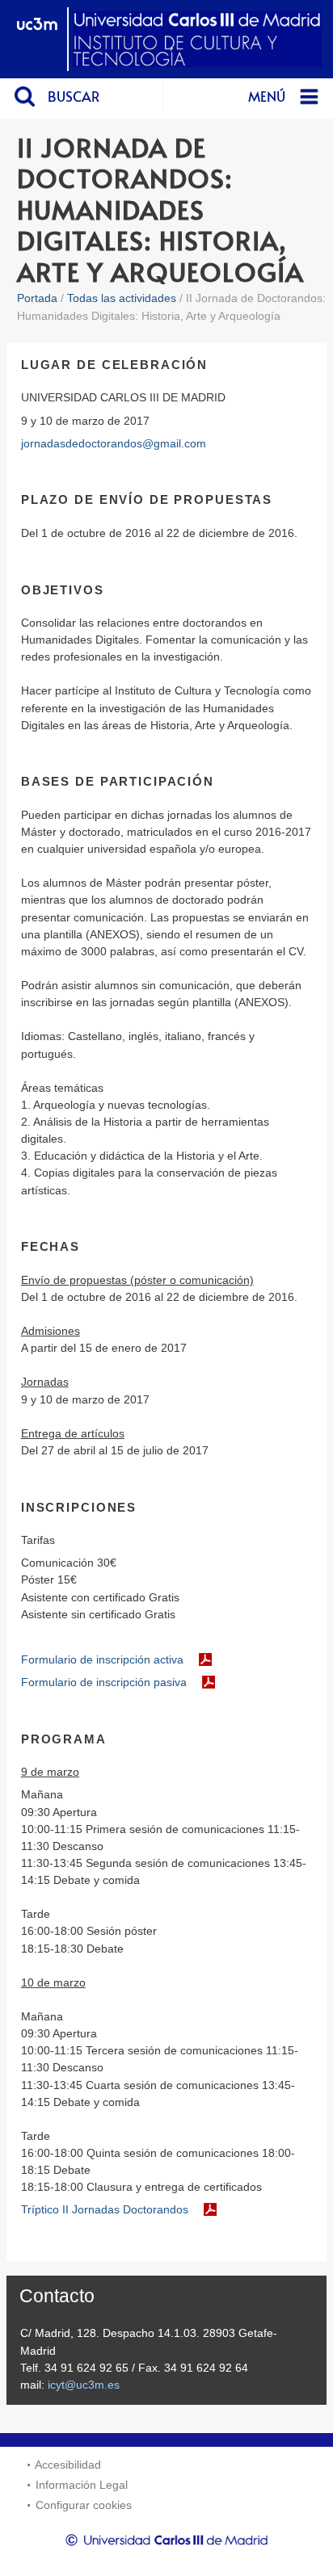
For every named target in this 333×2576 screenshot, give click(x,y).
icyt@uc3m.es (84, 2385)
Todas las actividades (122, 298)
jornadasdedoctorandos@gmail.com (114, 443)
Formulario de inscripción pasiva (104, 1682)
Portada (37, 298)
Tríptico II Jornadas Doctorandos (105, 2209)
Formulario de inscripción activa (102, 1659)
